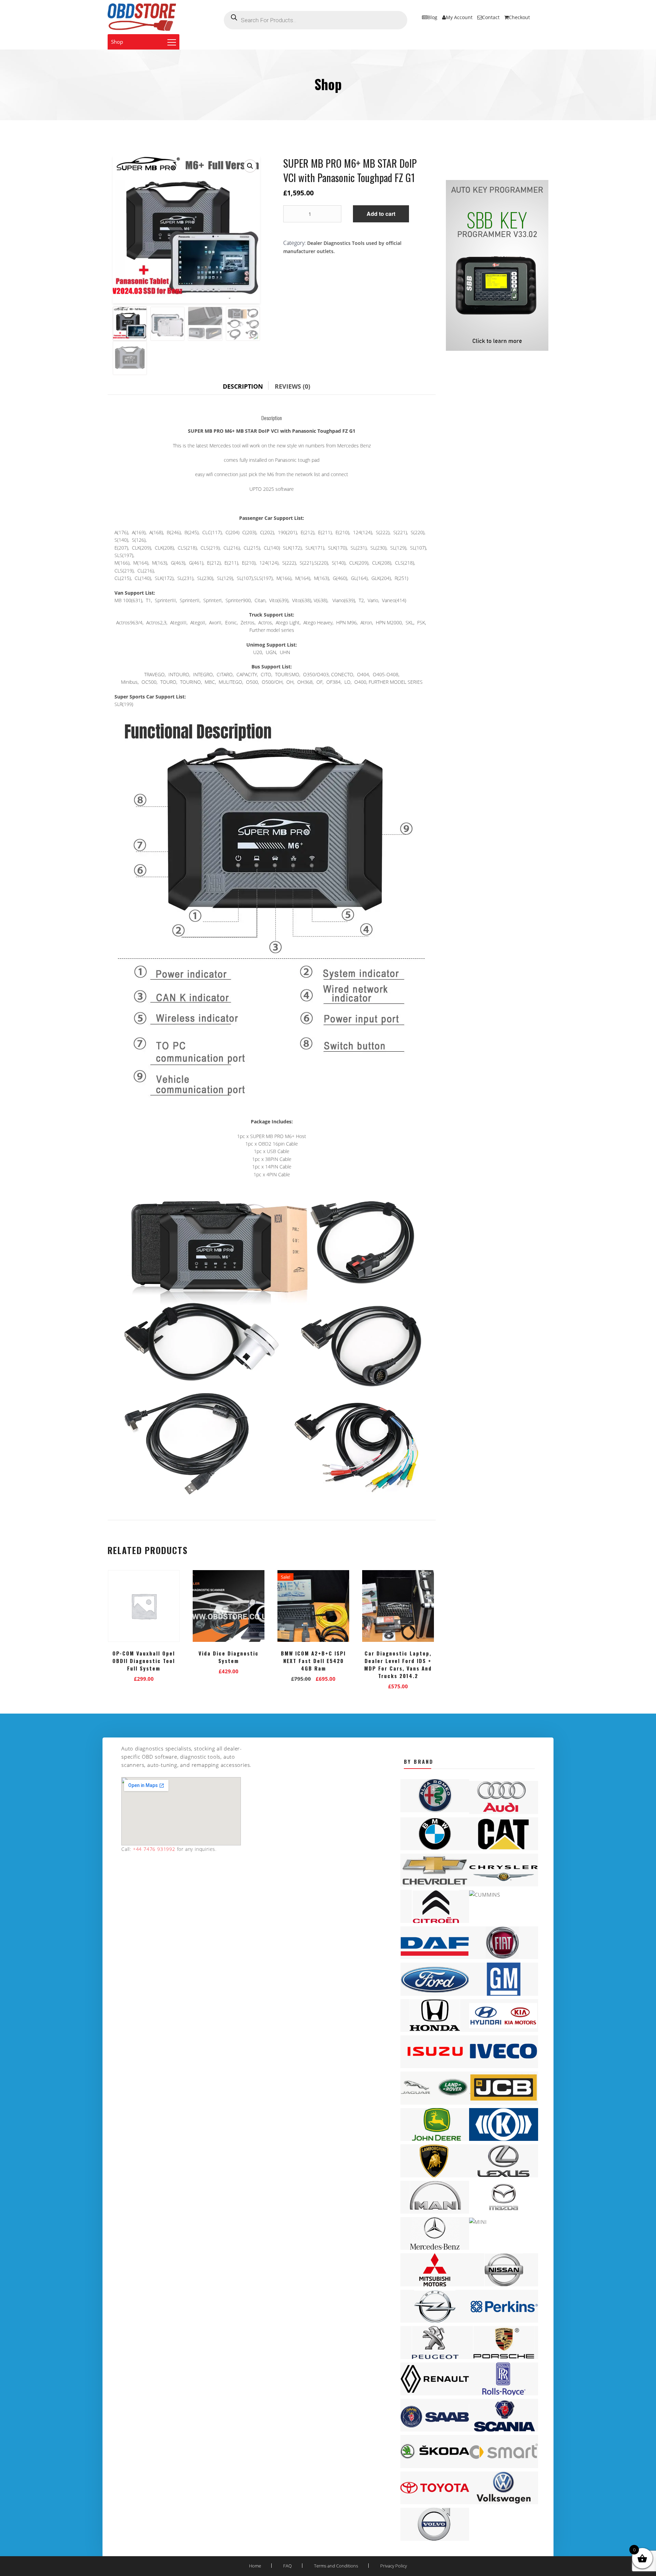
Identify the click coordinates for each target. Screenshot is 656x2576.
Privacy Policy (394, 2566)
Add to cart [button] (144, 1677)
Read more (313, 1677)
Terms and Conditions (336, 2566)
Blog (432, 17)
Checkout (519, 17)
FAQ (288, 2566)
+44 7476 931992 (153, 1849)
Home (255, 2566)
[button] (250, 166)
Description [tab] (243, 386)
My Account (459, 17)
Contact (491, 17)
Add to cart (381, 214)
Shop (117, 42)
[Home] (142, 17)
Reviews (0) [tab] (292, 386)
